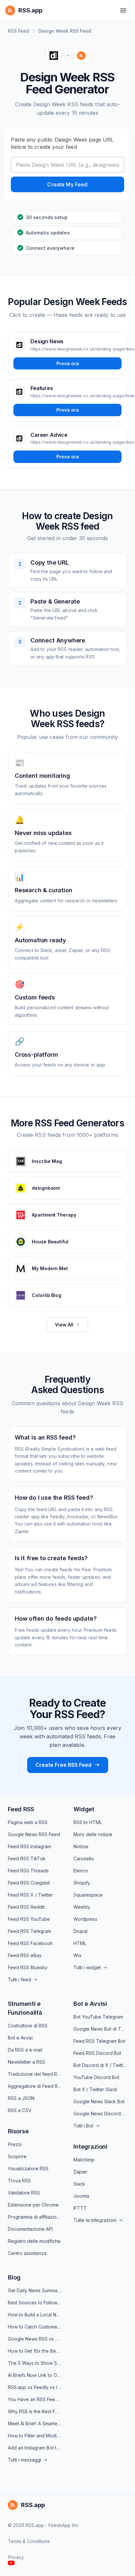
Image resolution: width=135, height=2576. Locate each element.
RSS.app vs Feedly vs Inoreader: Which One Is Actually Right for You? (35, 2387)
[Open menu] (123, 10)
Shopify (82, 1883)
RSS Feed (19, 31)
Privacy (16, 2557)
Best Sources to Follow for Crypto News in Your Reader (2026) (35, 2303)
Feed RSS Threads (28, 1871)
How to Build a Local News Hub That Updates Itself (35, 2315)
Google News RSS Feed (34, 1834)
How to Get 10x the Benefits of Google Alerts (35, 2351)
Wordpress (85, 1919)
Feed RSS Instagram (29, 1846)
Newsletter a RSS (27, 2062)
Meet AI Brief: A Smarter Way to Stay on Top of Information (35, 2423)
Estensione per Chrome (33, 2205)
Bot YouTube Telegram (98, 2017)
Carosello (84, 1859)
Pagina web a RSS (28, 1822)
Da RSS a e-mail (25, 2050)
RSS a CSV (20, 2110)
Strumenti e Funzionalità (25, 2008)
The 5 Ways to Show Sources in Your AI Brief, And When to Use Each (35, 2363)
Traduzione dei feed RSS (35, 2074)
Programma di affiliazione (35, 2217)
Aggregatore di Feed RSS (35, 2086)
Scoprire (17, 2156)
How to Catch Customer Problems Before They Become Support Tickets (35, 2327)
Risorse (18, 2131)
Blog (14, 2277)
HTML (80, 1943)
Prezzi (15, 2144)
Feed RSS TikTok (27, 1859)
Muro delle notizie (93, 1834)
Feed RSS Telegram (29, 1931)
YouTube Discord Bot (96, 2077)
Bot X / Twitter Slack (95, 2089)
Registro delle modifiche (34, 2241)
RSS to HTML (88, 1822)
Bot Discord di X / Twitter (100, 2065)
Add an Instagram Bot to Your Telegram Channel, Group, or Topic (35, 2448)
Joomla (81, 2196)
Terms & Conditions (29, 2541)
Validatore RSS (24, 2193)
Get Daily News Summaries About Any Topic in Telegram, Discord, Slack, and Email (35, 2290)
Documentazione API (30, 2229)
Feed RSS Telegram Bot (99, 2041)
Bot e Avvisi (20, 2038)
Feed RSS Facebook (30, 1943)
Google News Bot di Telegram (100, 2029)
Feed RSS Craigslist (29, 1883)
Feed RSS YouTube (29, 1919)
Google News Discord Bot (100, 2114)
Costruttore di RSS (28, 2026)
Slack (79, 2184)
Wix (77, 1955)
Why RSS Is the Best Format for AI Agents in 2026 (35, 2411)
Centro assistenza (27, 2253)
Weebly (82, 1907)
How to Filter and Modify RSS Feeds (35, 2436)
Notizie (81, 1846)
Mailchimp (84, 2160)
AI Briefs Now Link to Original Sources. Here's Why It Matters (35, 2375)
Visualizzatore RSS (28, 2168)
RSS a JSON (21, 2098)
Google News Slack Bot (99, 2101)
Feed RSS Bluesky (28, 1967)
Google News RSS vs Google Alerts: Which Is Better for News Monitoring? (35, 2339)
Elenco (81, 1871)
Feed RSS (21, 1809)
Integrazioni (90, 2147)
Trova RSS (19, 2181)
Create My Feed (67, 184)
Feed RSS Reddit (26, 1907)
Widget (84, 1809)
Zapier (80, 2172)
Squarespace (88, 1895)
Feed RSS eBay (25, 1955)
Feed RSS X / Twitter (30, 1895)
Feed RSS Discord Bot (97, 2053)
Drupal (80, 1931)
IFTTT (80, 2208)
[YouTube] (11, 2563)
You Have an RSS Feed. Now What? (35, 2399)
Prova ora (68, 363)
